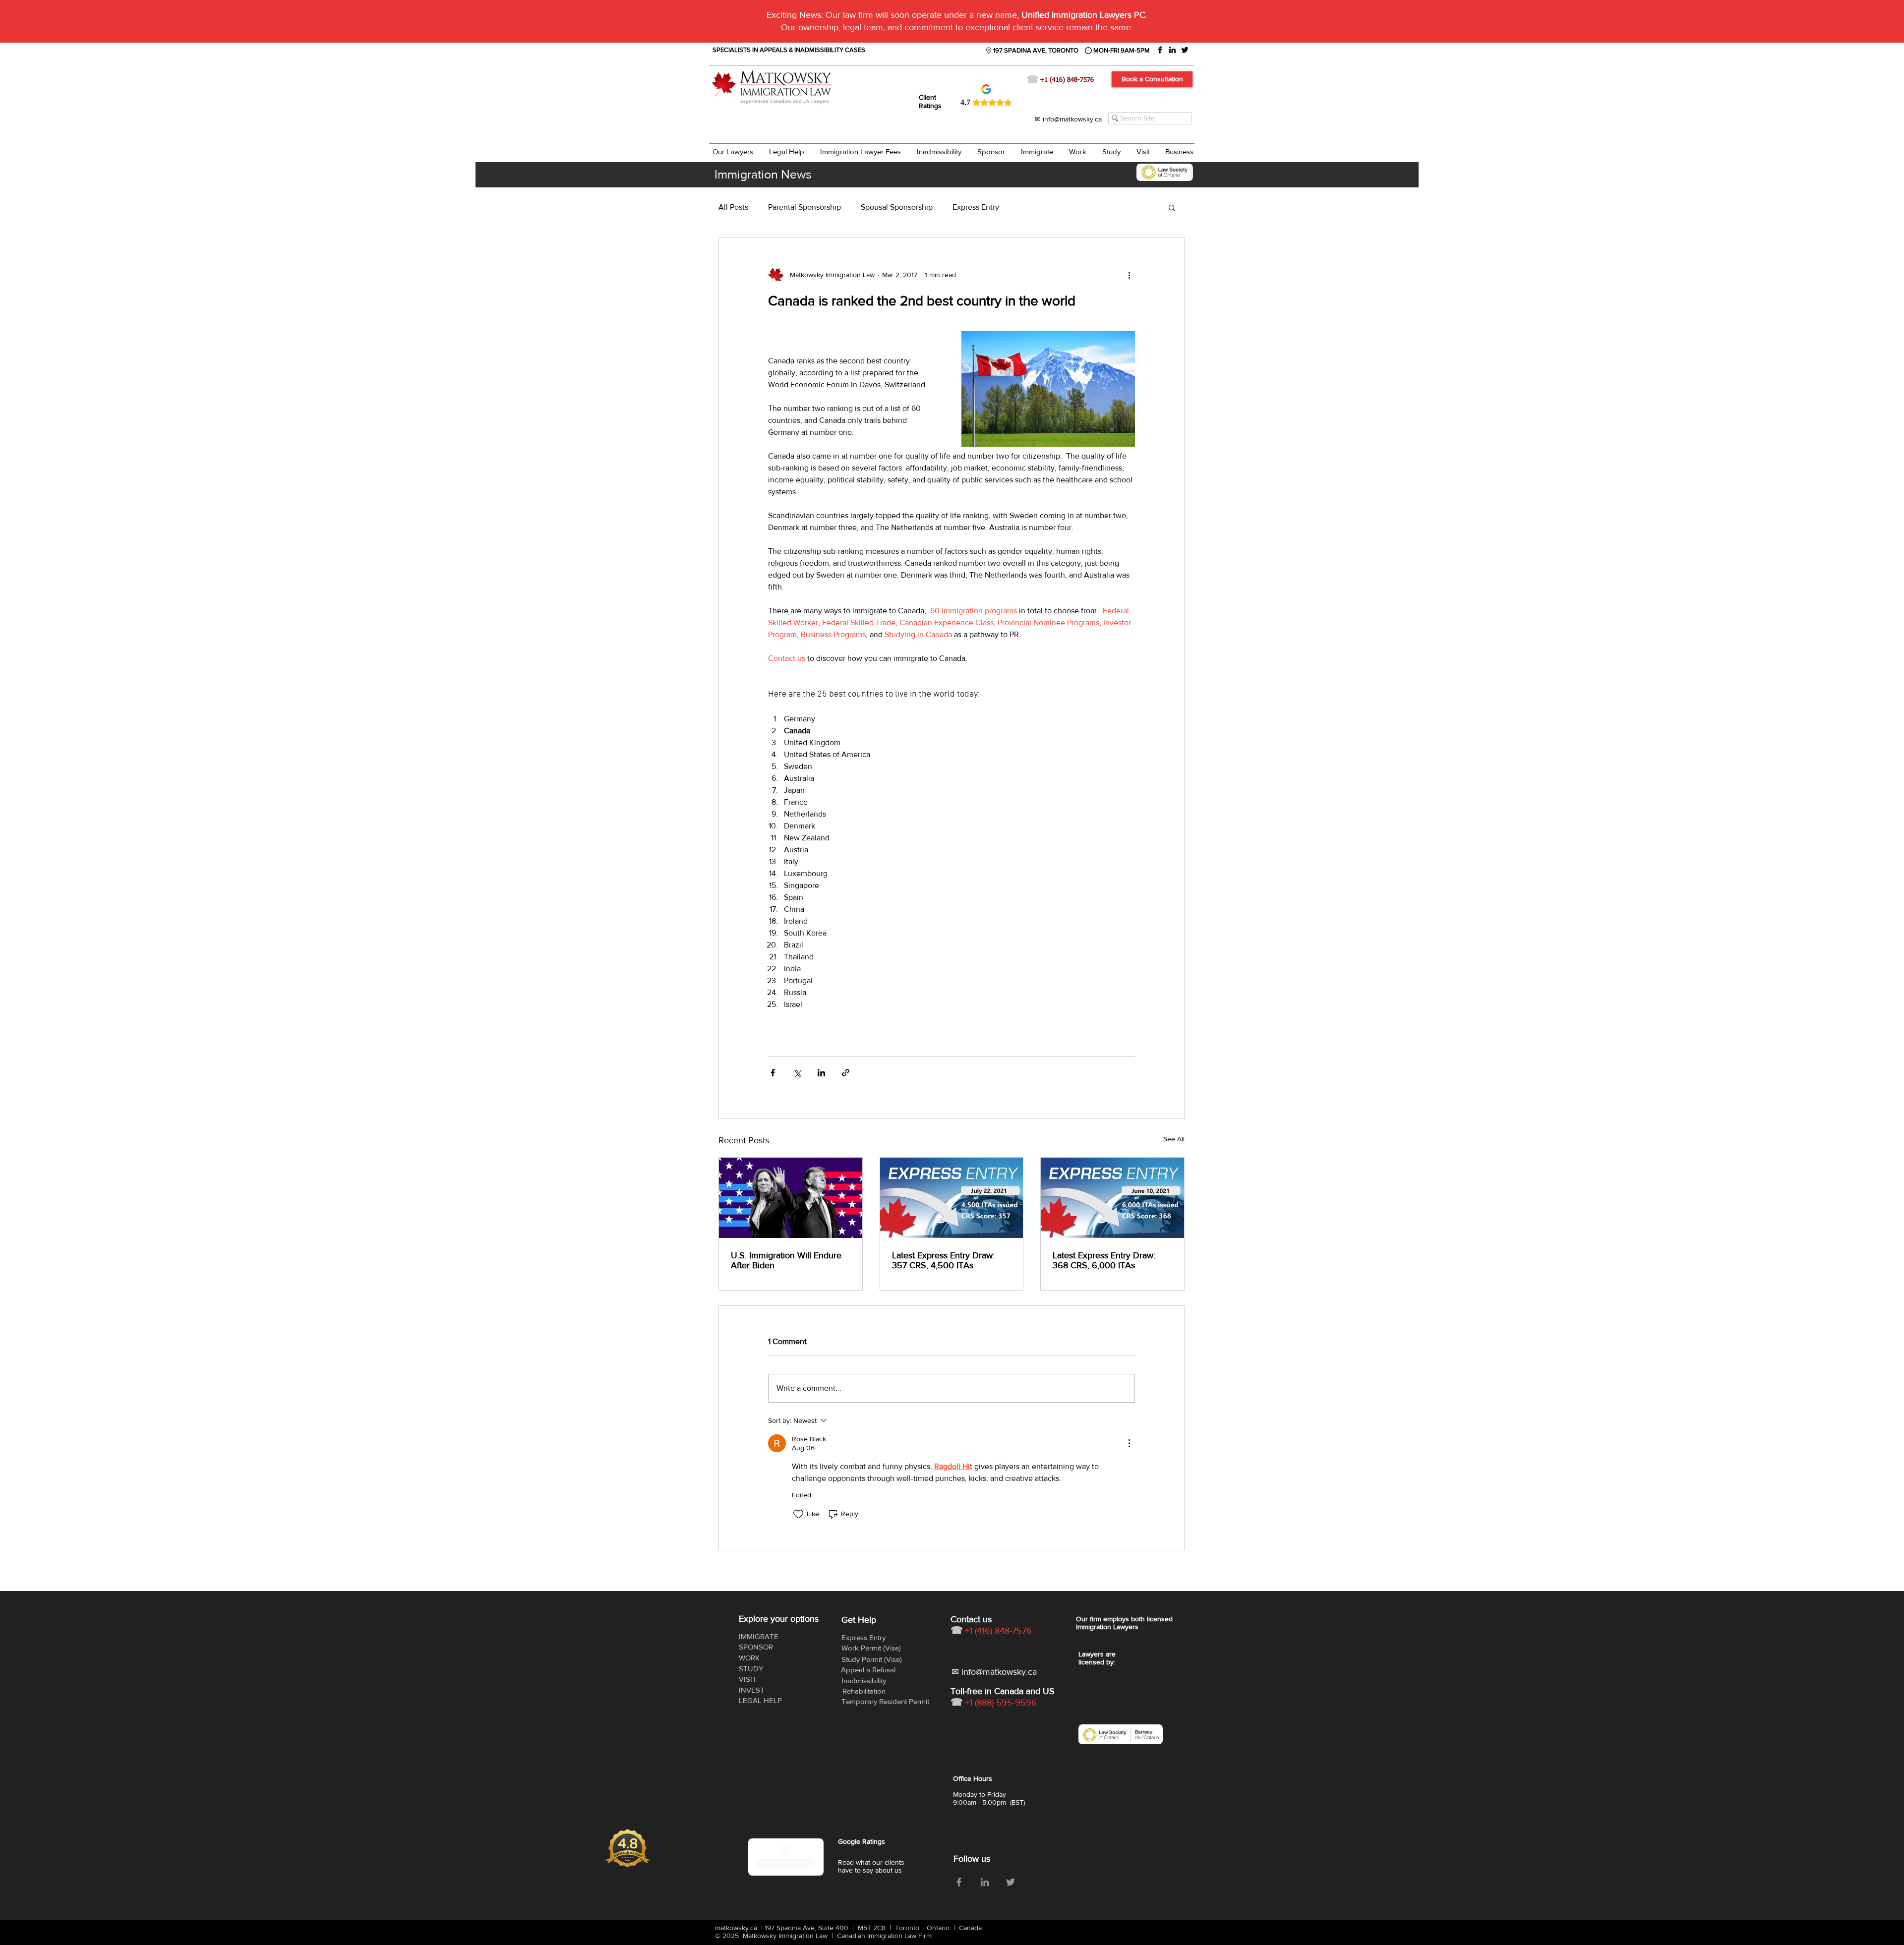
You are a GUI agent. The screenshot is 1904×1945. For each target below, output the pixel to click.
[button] (1066, 870)
